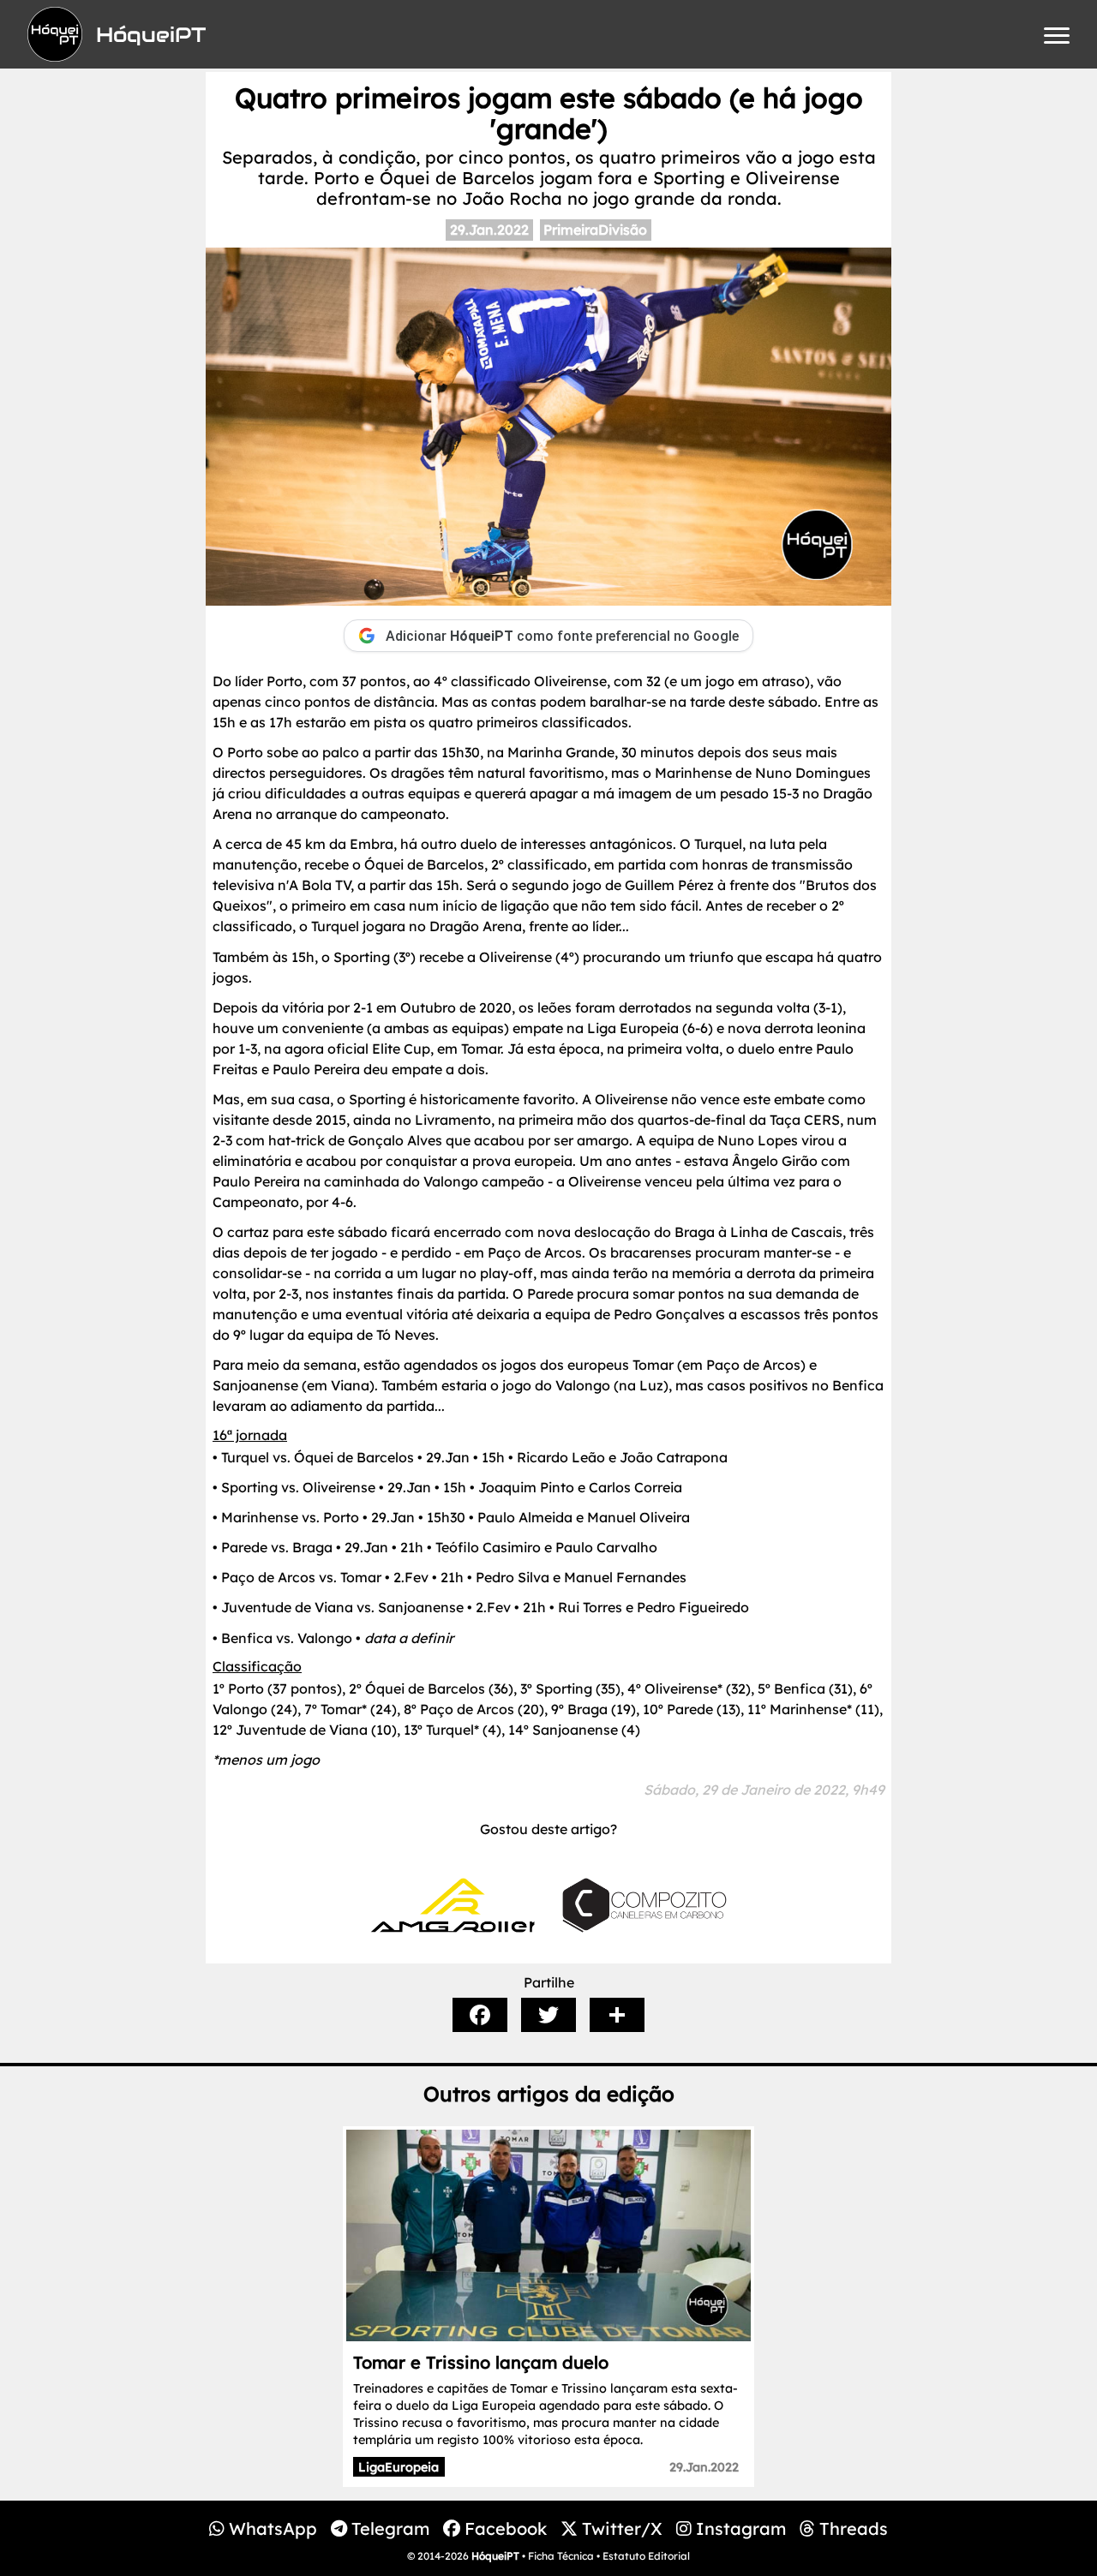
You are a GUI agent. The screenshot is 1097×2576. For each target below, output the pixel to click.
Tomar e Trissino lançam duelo (481, 2362)
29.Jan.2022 (489, 230)
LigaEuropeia (399, 2467)
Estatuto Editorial (646, 2556)
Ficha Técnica (561, 2556)
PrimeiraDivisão (595, 230)
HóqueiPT (495, 2556)
